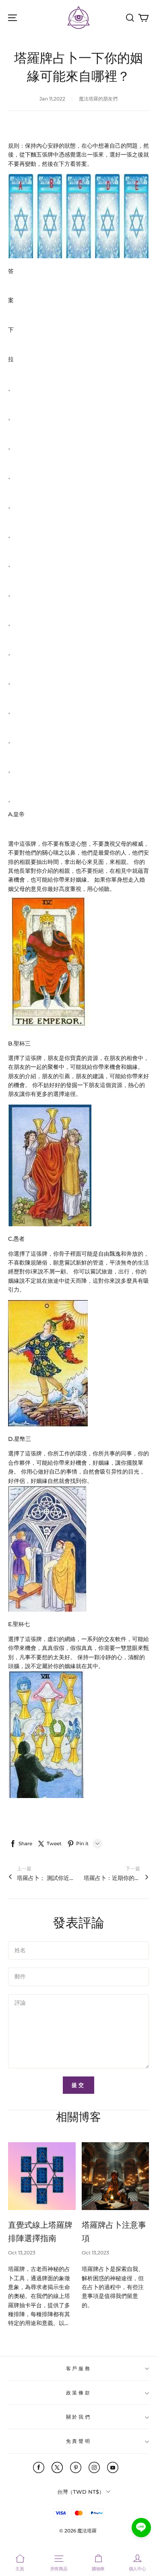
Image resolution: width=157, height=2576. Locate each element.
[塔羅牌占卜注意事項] (116, 2176)
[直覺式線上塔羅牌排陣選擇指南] (42, 2176)
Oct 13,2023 (22, 2253)
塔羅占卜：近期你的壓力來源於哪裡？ (112, 1878)
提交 (78, 2085)
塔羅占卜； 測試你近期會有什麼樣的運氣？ (45, 1878)
